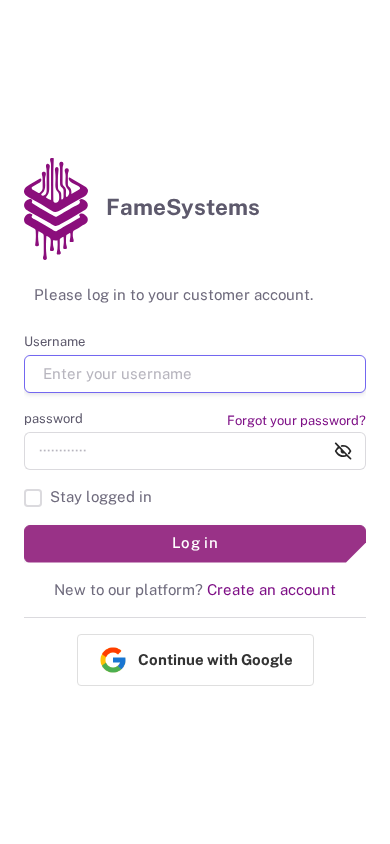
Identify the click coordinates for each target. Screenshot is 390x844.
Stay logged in (101, 496)
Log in (195, 542)
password (53, 418)
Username (54, 341)
